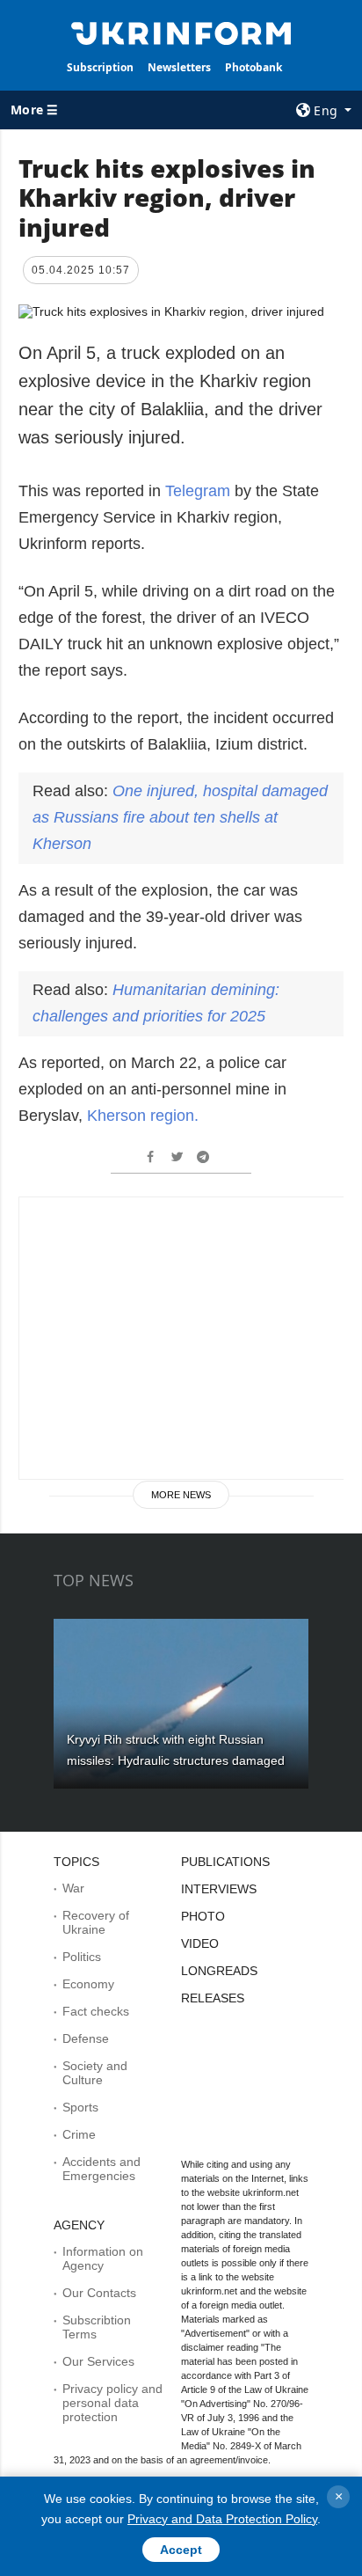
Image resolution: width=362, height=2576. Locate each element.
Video (200, 1943)
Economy (88, 1984)
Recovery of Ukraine (96, 1922)
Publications (225, 1862)
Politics (82, 1957)
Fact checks (96, 2011)
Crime (79, 2134)
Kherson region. (143, 1116)
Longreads (219, 1971)
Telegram (198, 491)
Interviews (219, 1889)
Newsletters (179, 67)
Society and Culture (95, 2073)
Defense (86, 2038)
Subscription (100, 67)
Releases (213, 1998)
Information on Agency (103, 2258)
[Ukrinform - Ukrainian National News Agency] (181, 32)
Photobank (253, 67)
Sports (80, 2107)
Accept (181, 2550)
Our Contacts (99, 2293)
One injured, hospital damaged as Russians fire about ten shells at (180, 817)
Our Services (98, 2361)
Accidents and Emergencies (101, 2169)
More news (181, 1495)
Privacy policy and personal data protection (112, 2403)
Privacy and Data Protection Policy (222, 2519)
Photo (203, 1916)
